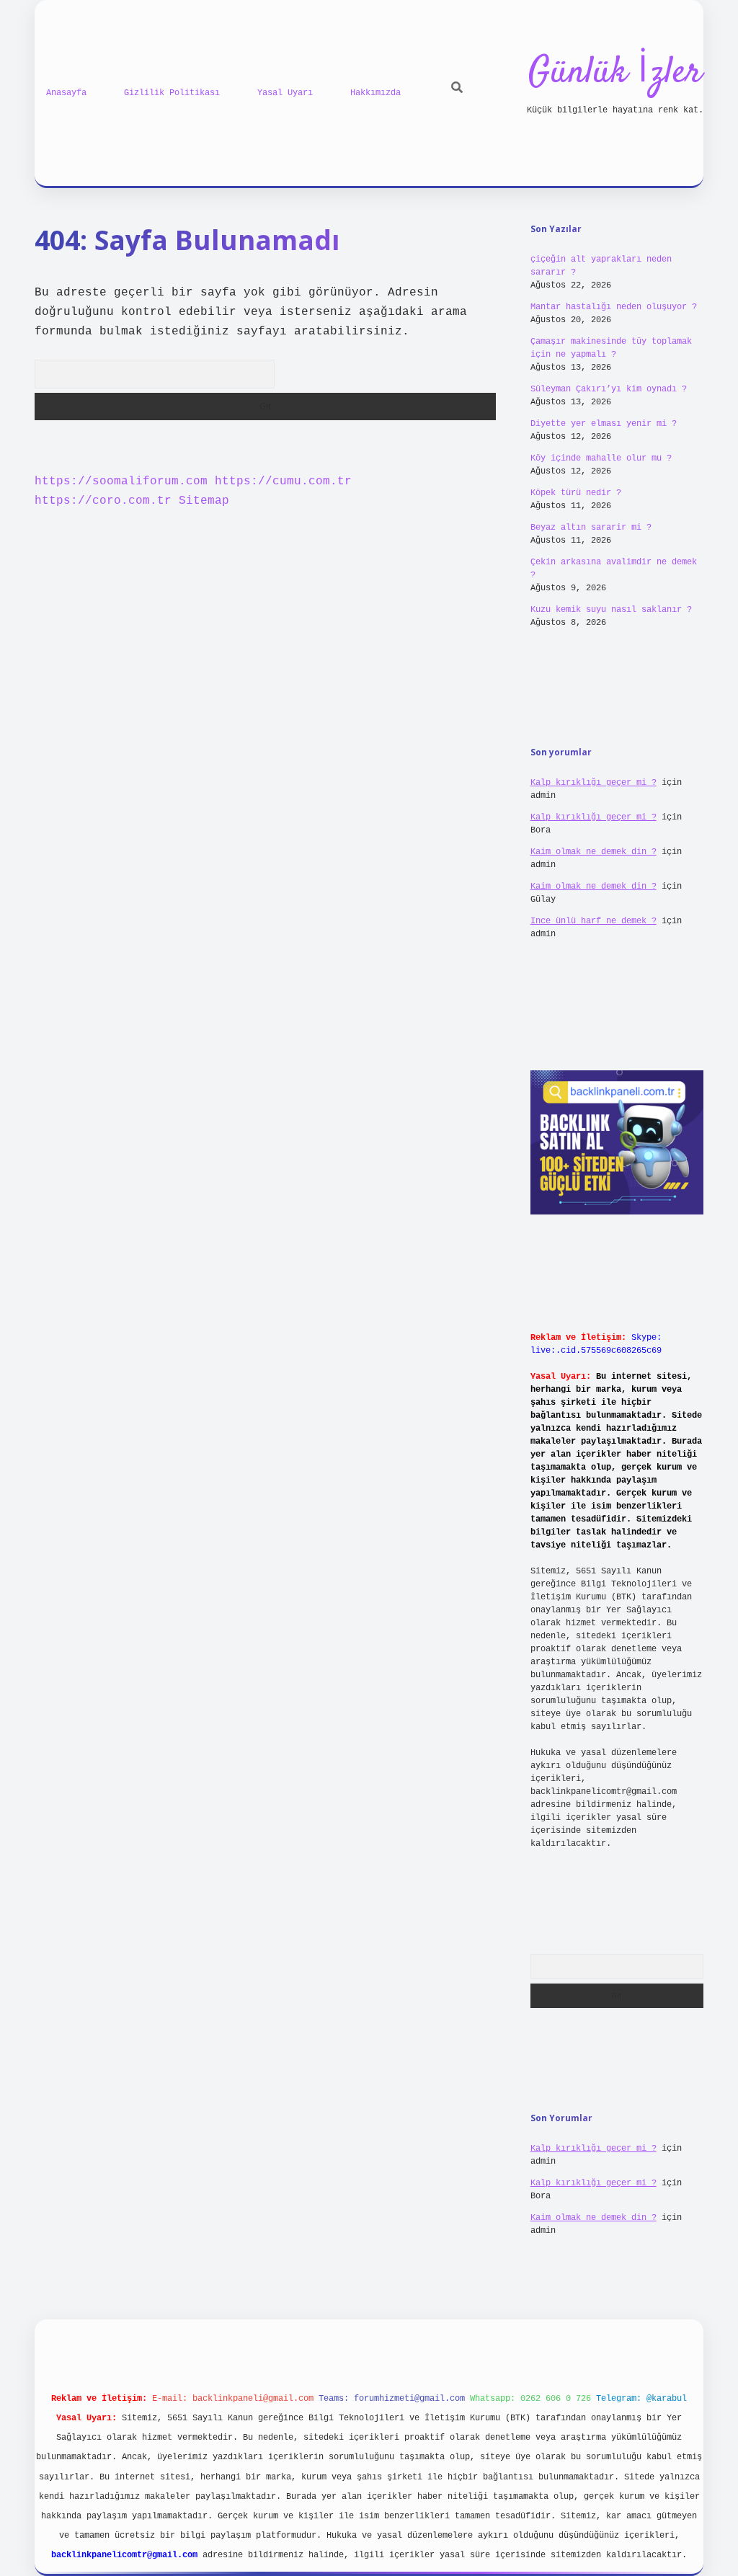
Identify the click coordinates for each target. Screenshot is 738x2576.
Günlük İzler (615, 73)
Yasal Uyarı (285, 93)
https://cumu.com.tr (283, 481)
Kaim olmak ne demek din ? (593, 852)
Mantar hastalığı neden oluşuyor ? (614, 307)
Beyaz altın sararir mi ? (591, 528)
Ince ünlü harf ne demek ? (593, 921)
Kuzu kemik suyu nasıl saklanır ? (611, 610)
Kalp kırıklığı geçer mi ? (593, 783)
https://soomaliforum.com (121, 481)
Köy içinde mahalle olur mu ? (601, 458)
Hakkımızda (375, 93)
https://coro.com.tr (103, 501)
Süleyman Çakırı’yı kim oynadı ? (609, 389)
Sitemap (204, 501)
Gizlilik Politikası (172, 93)
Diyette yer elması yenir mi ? (604, 424)
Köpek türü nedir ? (576, 493)
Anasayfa (66, 93)
